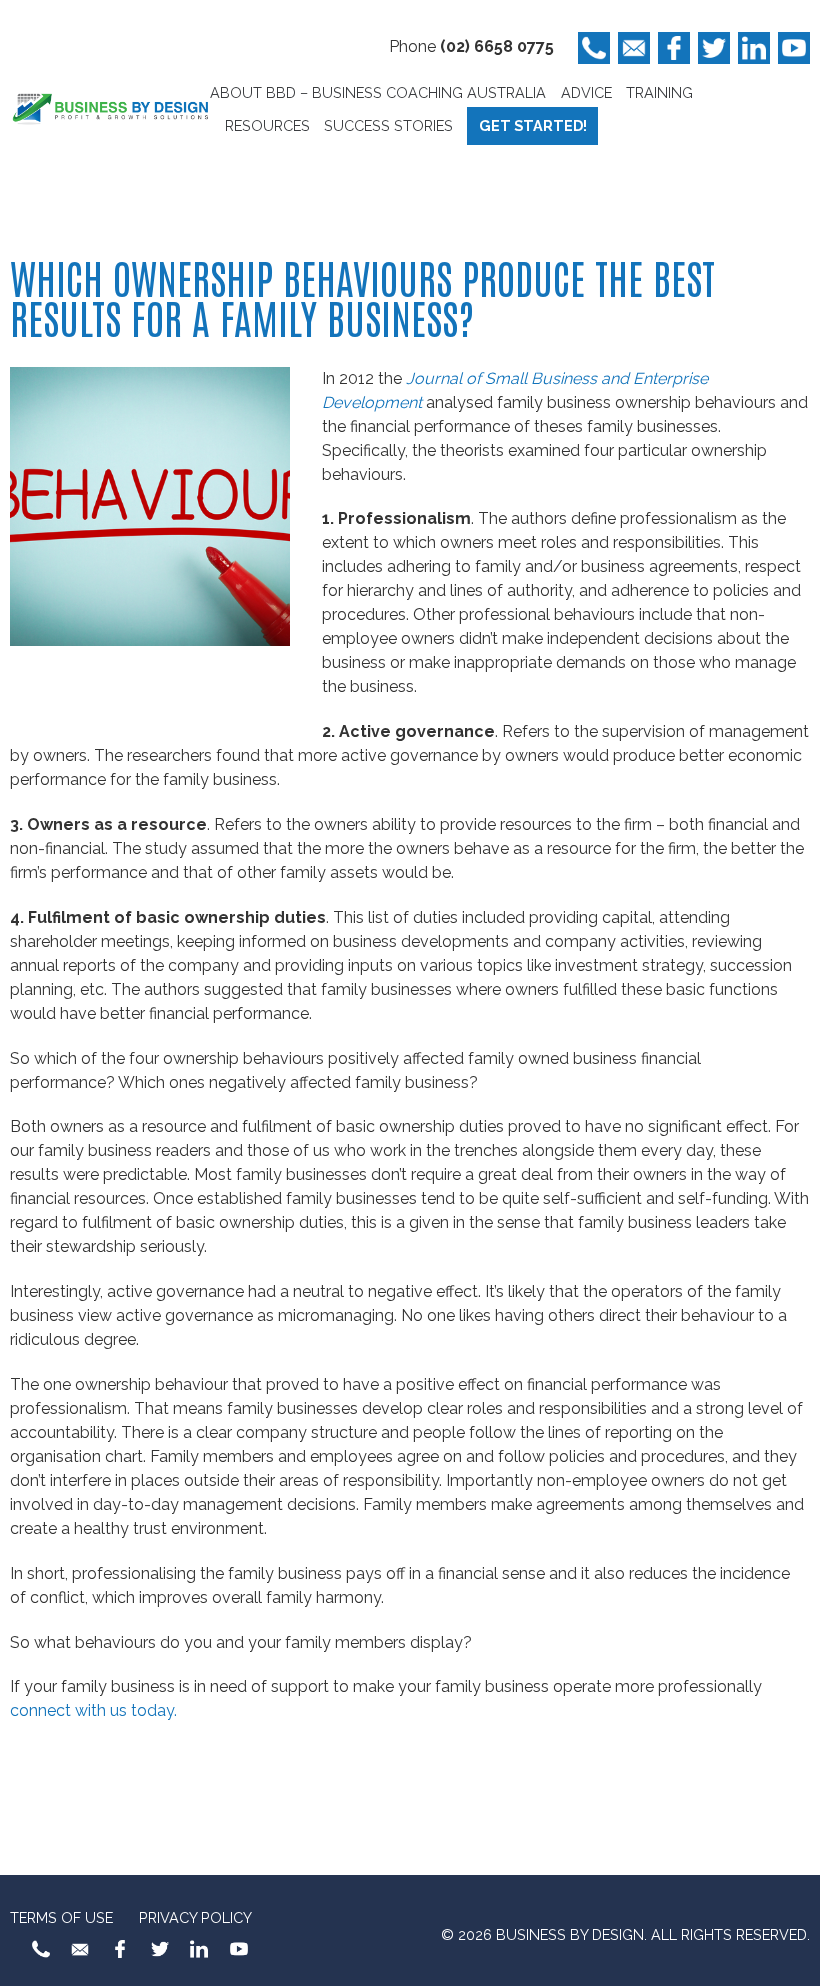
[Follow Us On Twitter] (714, 48)
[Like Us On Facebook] (674, 48)
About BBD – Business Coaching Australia (378, 92)
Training (659, 92)
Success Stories (388, 125)
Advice (586, 92)
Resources (267, 125)
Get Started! (533, 125)
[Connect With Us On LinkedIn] (754, 48)
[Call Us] (594, 48)
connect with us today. (93, 1710)
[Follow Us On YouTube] (794, 48)
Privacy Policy (195, 1917)
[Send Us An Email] (634, 48)
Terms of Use (61, 1917)
